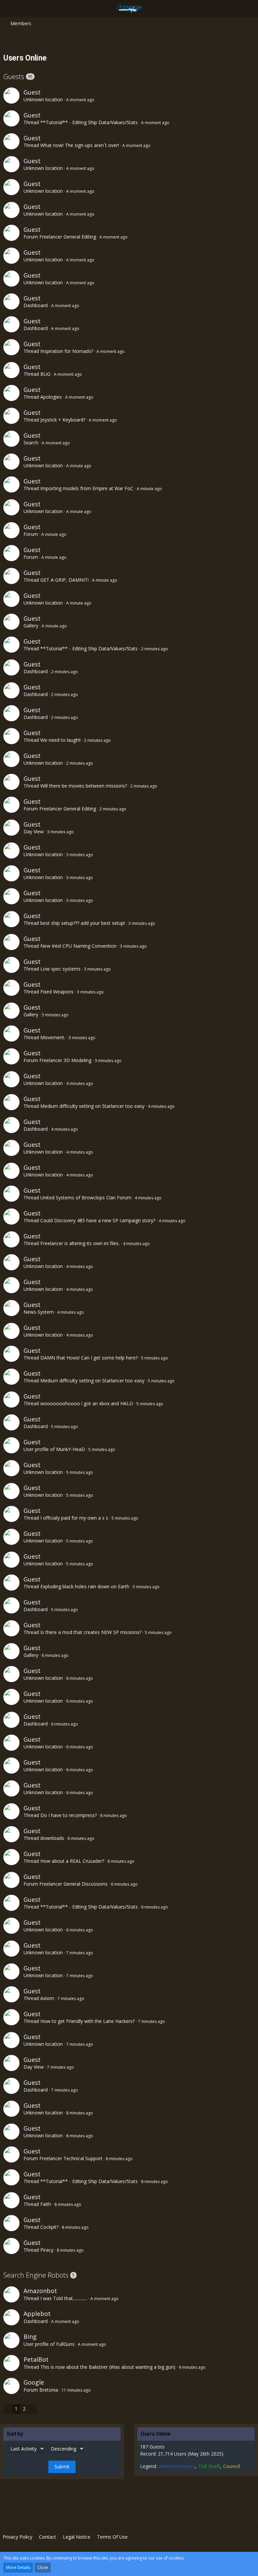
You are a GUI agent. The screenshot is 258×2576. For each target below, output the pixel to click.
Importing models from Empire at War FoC (87, 488)
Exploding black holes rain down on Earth (85, 1586)
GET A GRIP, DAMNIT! (64, 580)
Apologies (51, 397)
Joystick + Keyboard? (63, 420)
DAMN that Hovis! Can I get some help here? (89, 1358)
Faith (46, 2204)
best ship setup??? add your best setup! (83, 923)
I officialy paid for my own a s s (74, 1518)
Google (34, 2382)
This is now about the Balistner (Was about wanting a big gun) (108, 2367)
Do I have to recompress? (69, 1815)
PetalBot (36, 2359)
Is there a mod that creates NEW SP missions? (91, 1632)
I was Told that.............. (64, 2298)
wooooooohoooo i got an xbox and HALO (87, 1403)
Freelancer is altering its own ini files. (80, 1243)
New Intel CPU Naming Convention (78, 946)
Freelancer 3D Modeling (65, 1060)
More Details (18, 2567)
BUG (45, 374)
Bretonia (49, 2390)
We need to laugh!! (60, 740)
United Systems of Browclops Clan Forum (86, 1198)
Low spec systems (60, 969)
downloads (52, 1838)
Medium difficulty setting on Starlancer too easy (92, 1106)
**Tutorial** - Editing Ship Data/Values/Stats (89, 122)
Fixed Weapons (57, 992)
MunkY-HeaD (71, 1449)
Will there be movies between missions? (84, 786)
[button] (9, 8)
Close (43, 2567)
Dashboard (36, 305)
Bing (30, 2336)
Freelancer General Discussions (73, 1884)
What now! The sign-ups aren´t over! (80, 145)
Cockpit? (49, 2227)
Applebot (37, 2314)
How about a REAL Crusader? (72, 1861)
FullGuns (65, 2344)
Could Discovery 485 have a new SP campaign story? (98, 1220)
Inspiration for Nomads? (67, 351)
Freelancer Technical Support (71, 2158)
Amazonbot (40, 2291)
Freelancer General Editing (68, 237)
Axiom (47, 1998)
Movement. (53, 1037)
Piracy (47, 2250)
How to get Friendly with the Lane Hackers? (88, 2021)
